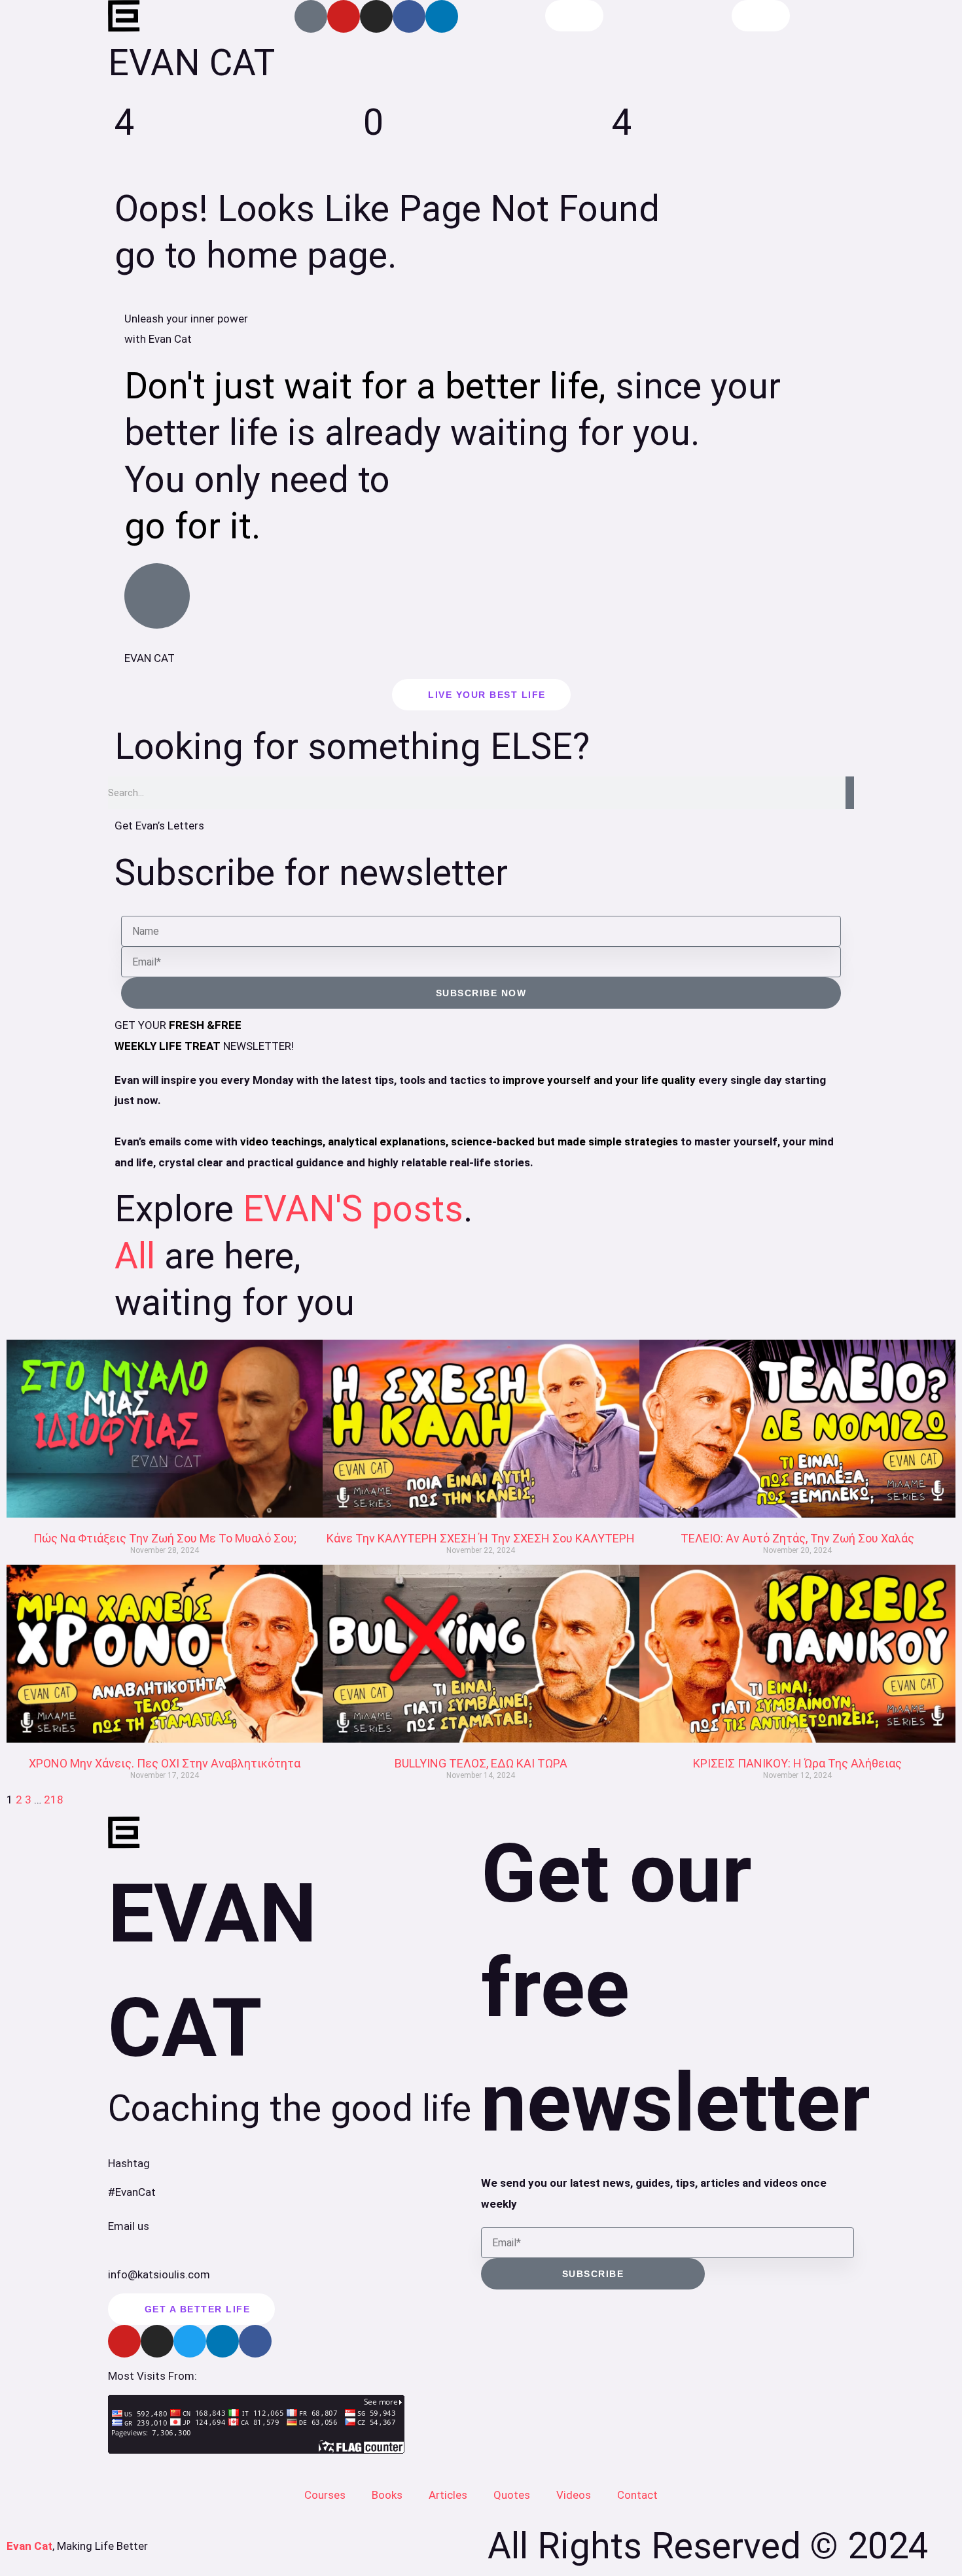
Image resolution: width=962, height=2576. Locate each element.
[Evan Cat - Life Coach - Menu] (761, 16)
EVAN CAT (191, 63)
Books (387, 2495)
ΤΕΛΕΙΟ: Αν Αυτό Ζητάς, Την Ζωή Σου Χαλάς (797, 1538)
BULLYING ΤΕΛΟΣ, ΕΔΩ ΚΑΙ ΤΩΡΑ (481, 1763)
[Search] (850, 793)
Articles (448, 2495)
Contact (637, 2495)
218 (54, 1800)
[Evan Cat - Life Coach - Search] (574, 16)
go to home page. (256, 255)
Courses (325, 2495)
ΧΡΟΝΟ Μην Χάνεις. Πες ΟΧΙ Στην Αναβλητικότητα (165, 1763)
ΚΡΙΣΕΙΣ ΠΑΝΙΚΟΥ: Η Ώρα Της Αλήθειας (797, 1763)
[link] (165, 1429)
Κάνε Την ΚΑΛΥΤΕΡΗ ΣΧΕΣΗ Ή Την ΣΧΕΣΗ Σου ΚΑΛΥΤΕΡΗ (481, 1538)
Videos (574, 2495)
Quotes (512, 2495)
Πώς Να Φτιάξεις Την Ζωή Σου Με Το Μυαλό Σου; (165, 1538)
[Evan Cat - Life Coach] (124, 16)
